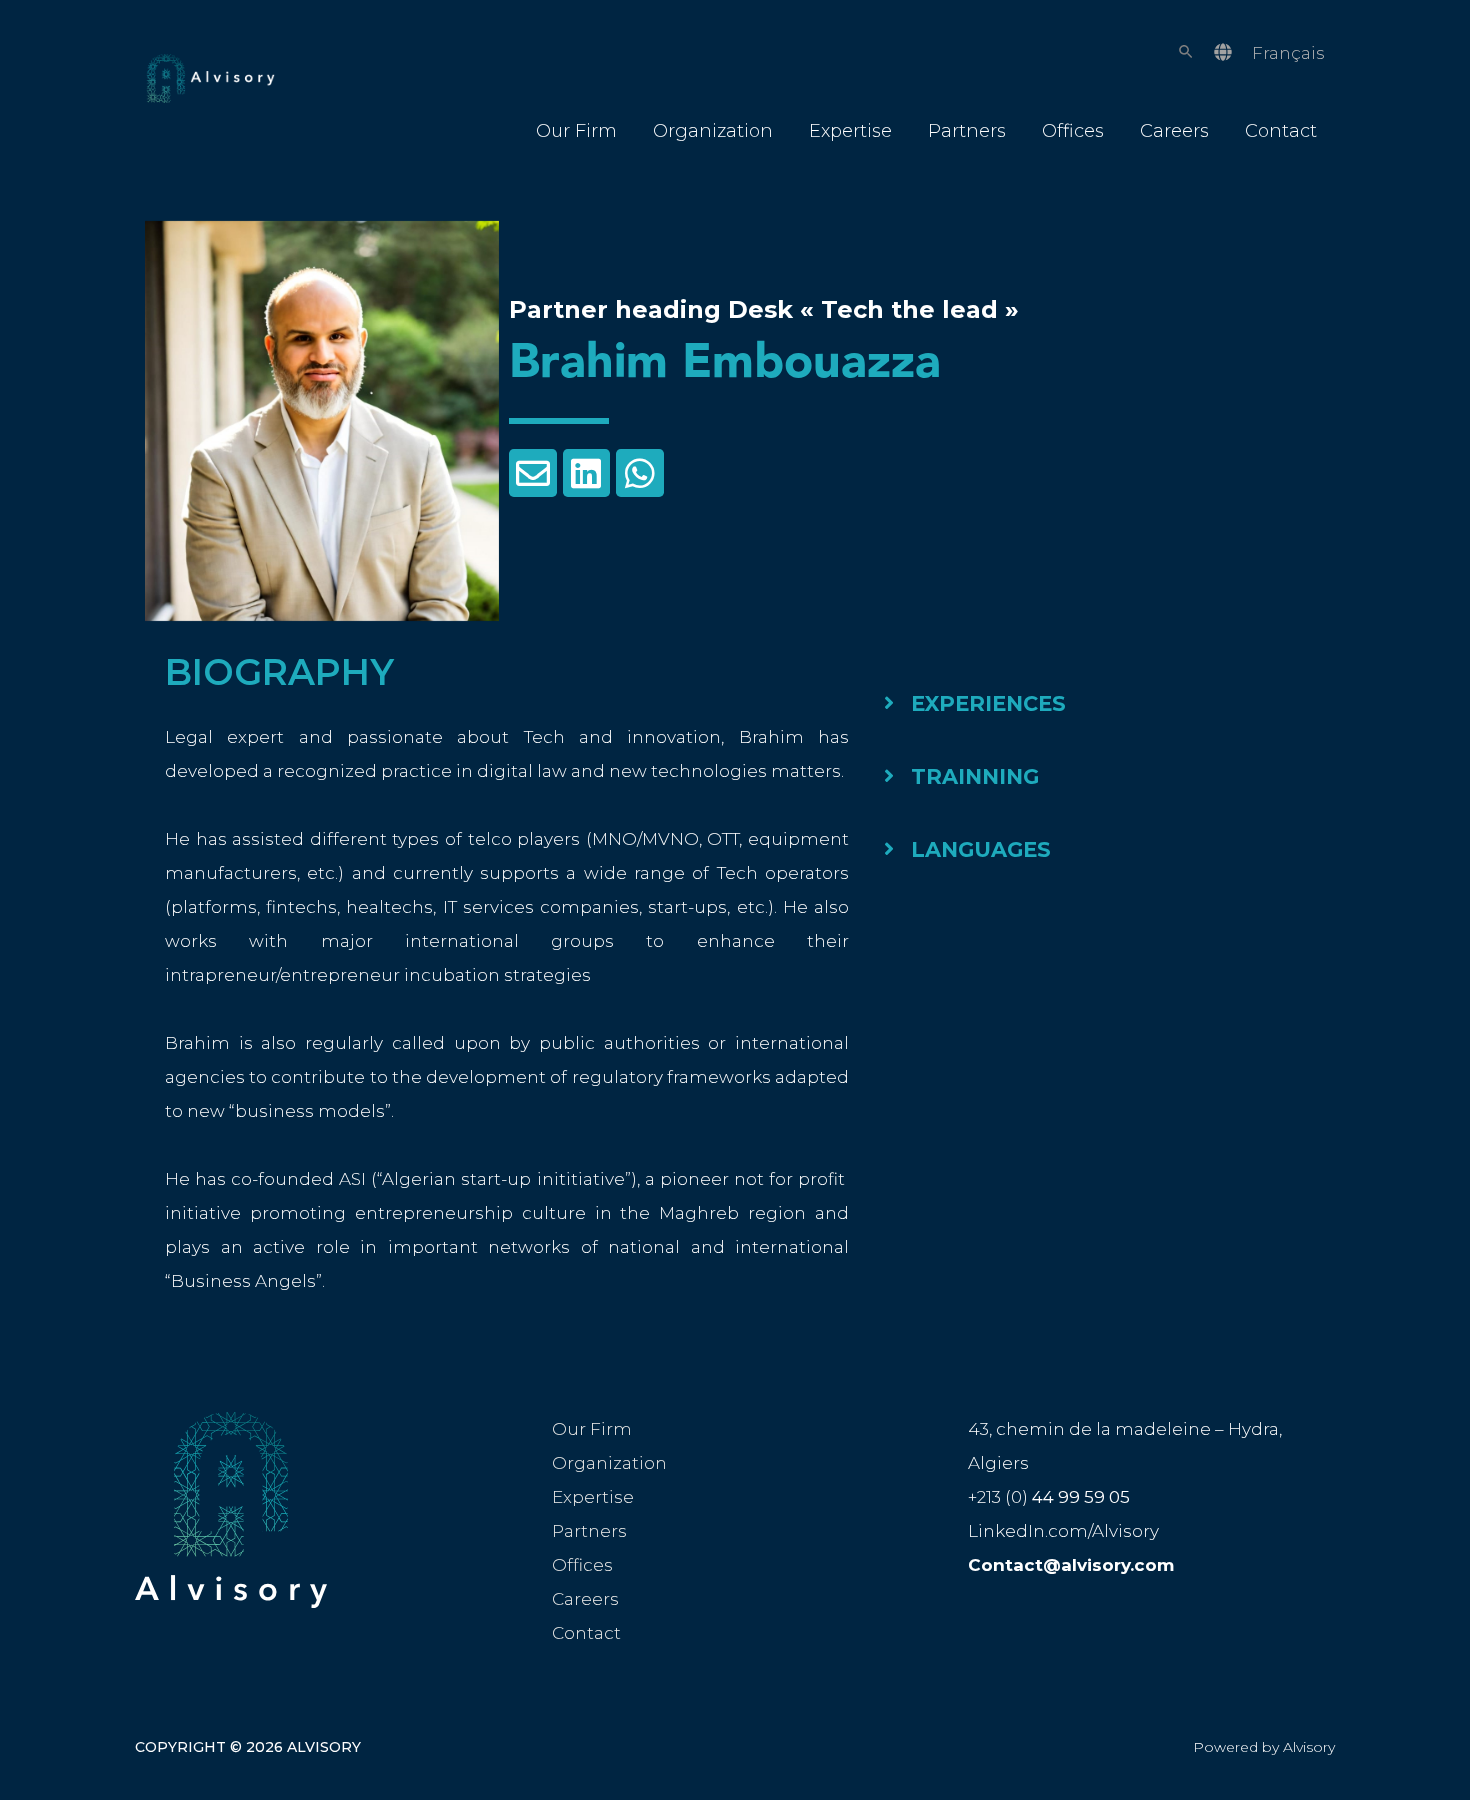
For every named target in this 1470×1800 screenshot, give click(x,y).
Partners (967, 131)
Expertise (850, 131)
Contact (1281, 131)
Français (1288, 53)
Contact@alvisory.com (1071, 1565)
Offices (1073, 131)
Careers (1174, 131)
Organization (713, 131)
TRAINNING (975, 776)
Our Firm (576, 131)
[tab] (1077, 703)
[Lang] (1223, 52)
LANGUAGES (981, 849)
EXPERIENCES (988, 703)
